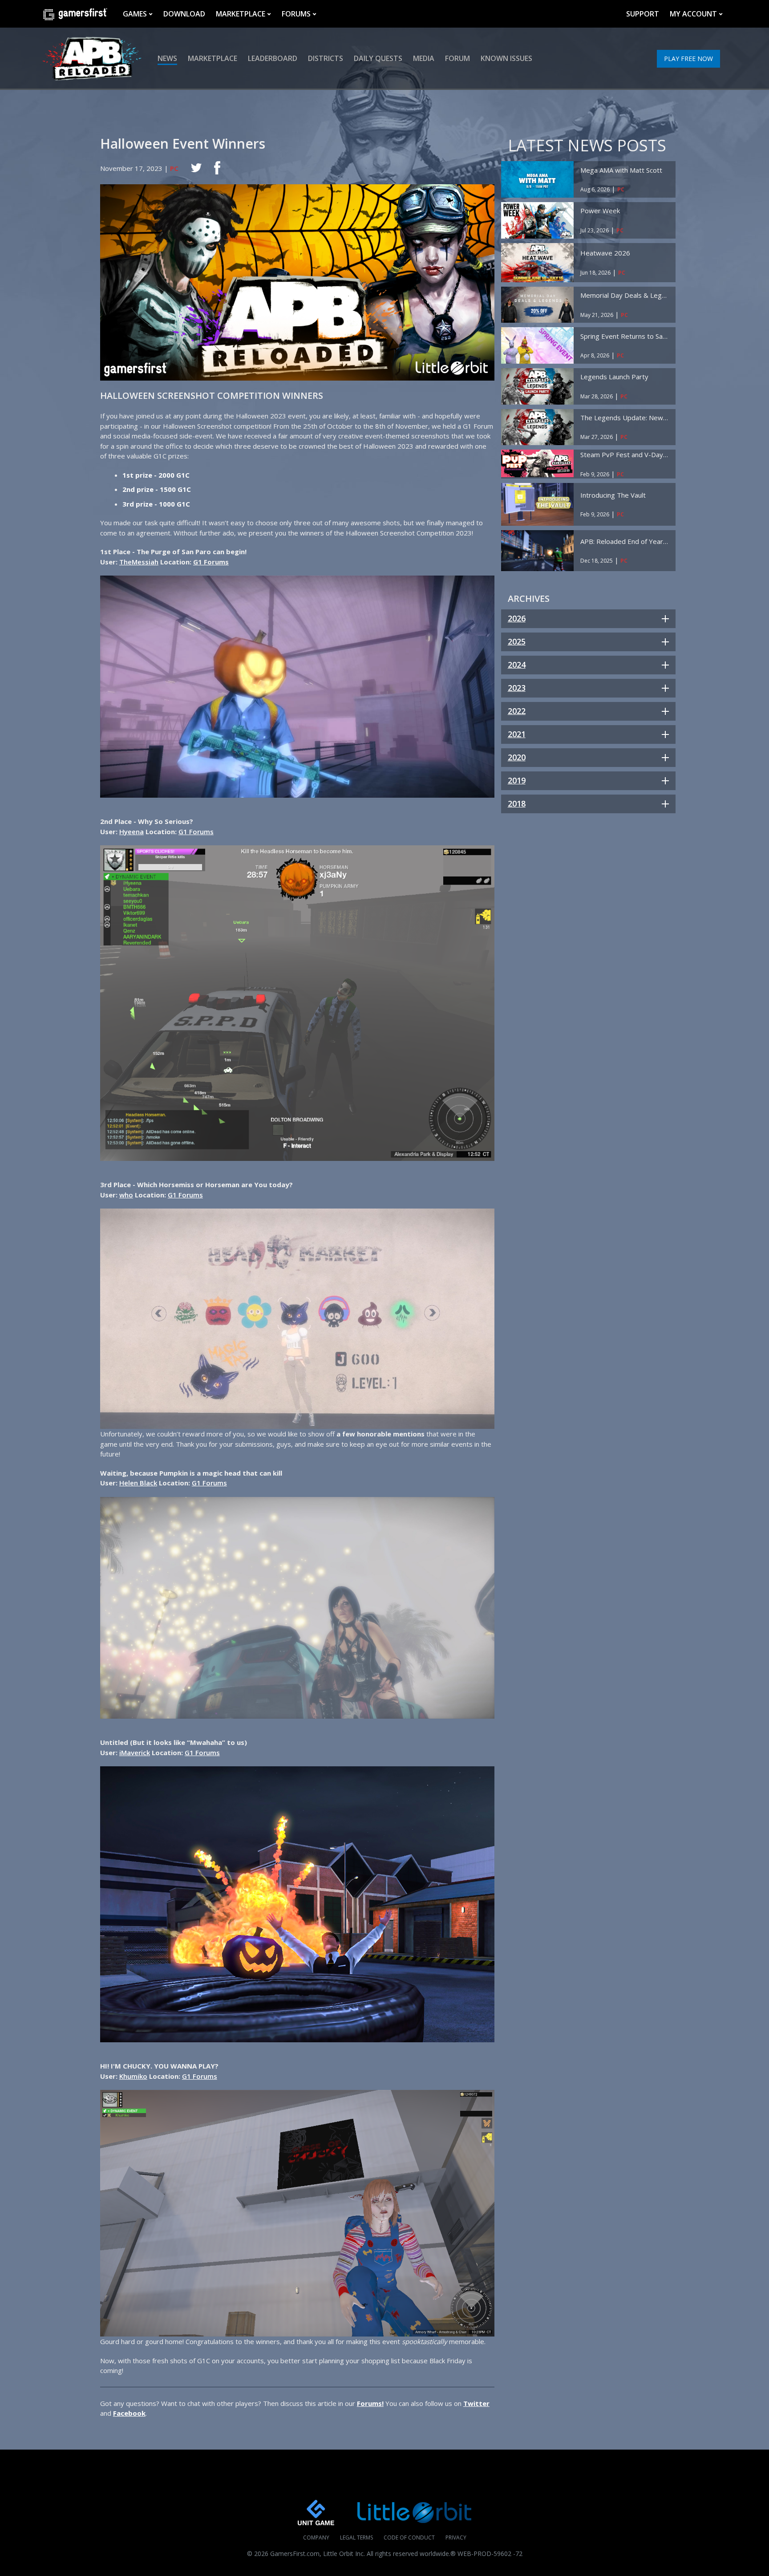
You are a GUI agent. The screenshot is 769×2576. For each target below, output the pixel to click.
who (126, 1195)
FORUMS (296, 14)
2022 (517, 711)
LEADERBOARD (273, 58)
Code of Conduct (409, 2537)
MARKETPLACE (241, 14)
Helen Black (138, 1483)
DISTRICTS (326, 58)
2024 (517, 665)
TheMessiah (139, 562)
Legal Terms (356, 2537)
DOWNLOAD (184, 14)
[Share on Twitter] (196, 168)
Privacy (456, 2537)
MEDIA (424, 58)
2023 (517, 688)
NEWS (167, 58)
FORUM (457, 58)
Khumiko (133, 2076)
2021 (517, 734)
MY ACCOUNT (693, 14)
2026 (517, 618)
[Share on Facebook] (217, 168)
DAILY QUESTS (378, 58)
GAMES (135, 14)
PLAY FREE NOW (688, 59)
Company (316, 2537)
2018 (517, 803)
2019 (517, 780)
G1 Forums (196, 832)
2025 (517, 641)
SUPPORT (643, 14)
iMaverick (135, 1752)
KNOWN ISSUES (506, 58)
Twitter (476, 2403)
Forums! (370, 2403)
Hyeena (132, 832)
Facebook (129, 2413)
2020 (517, 757)
